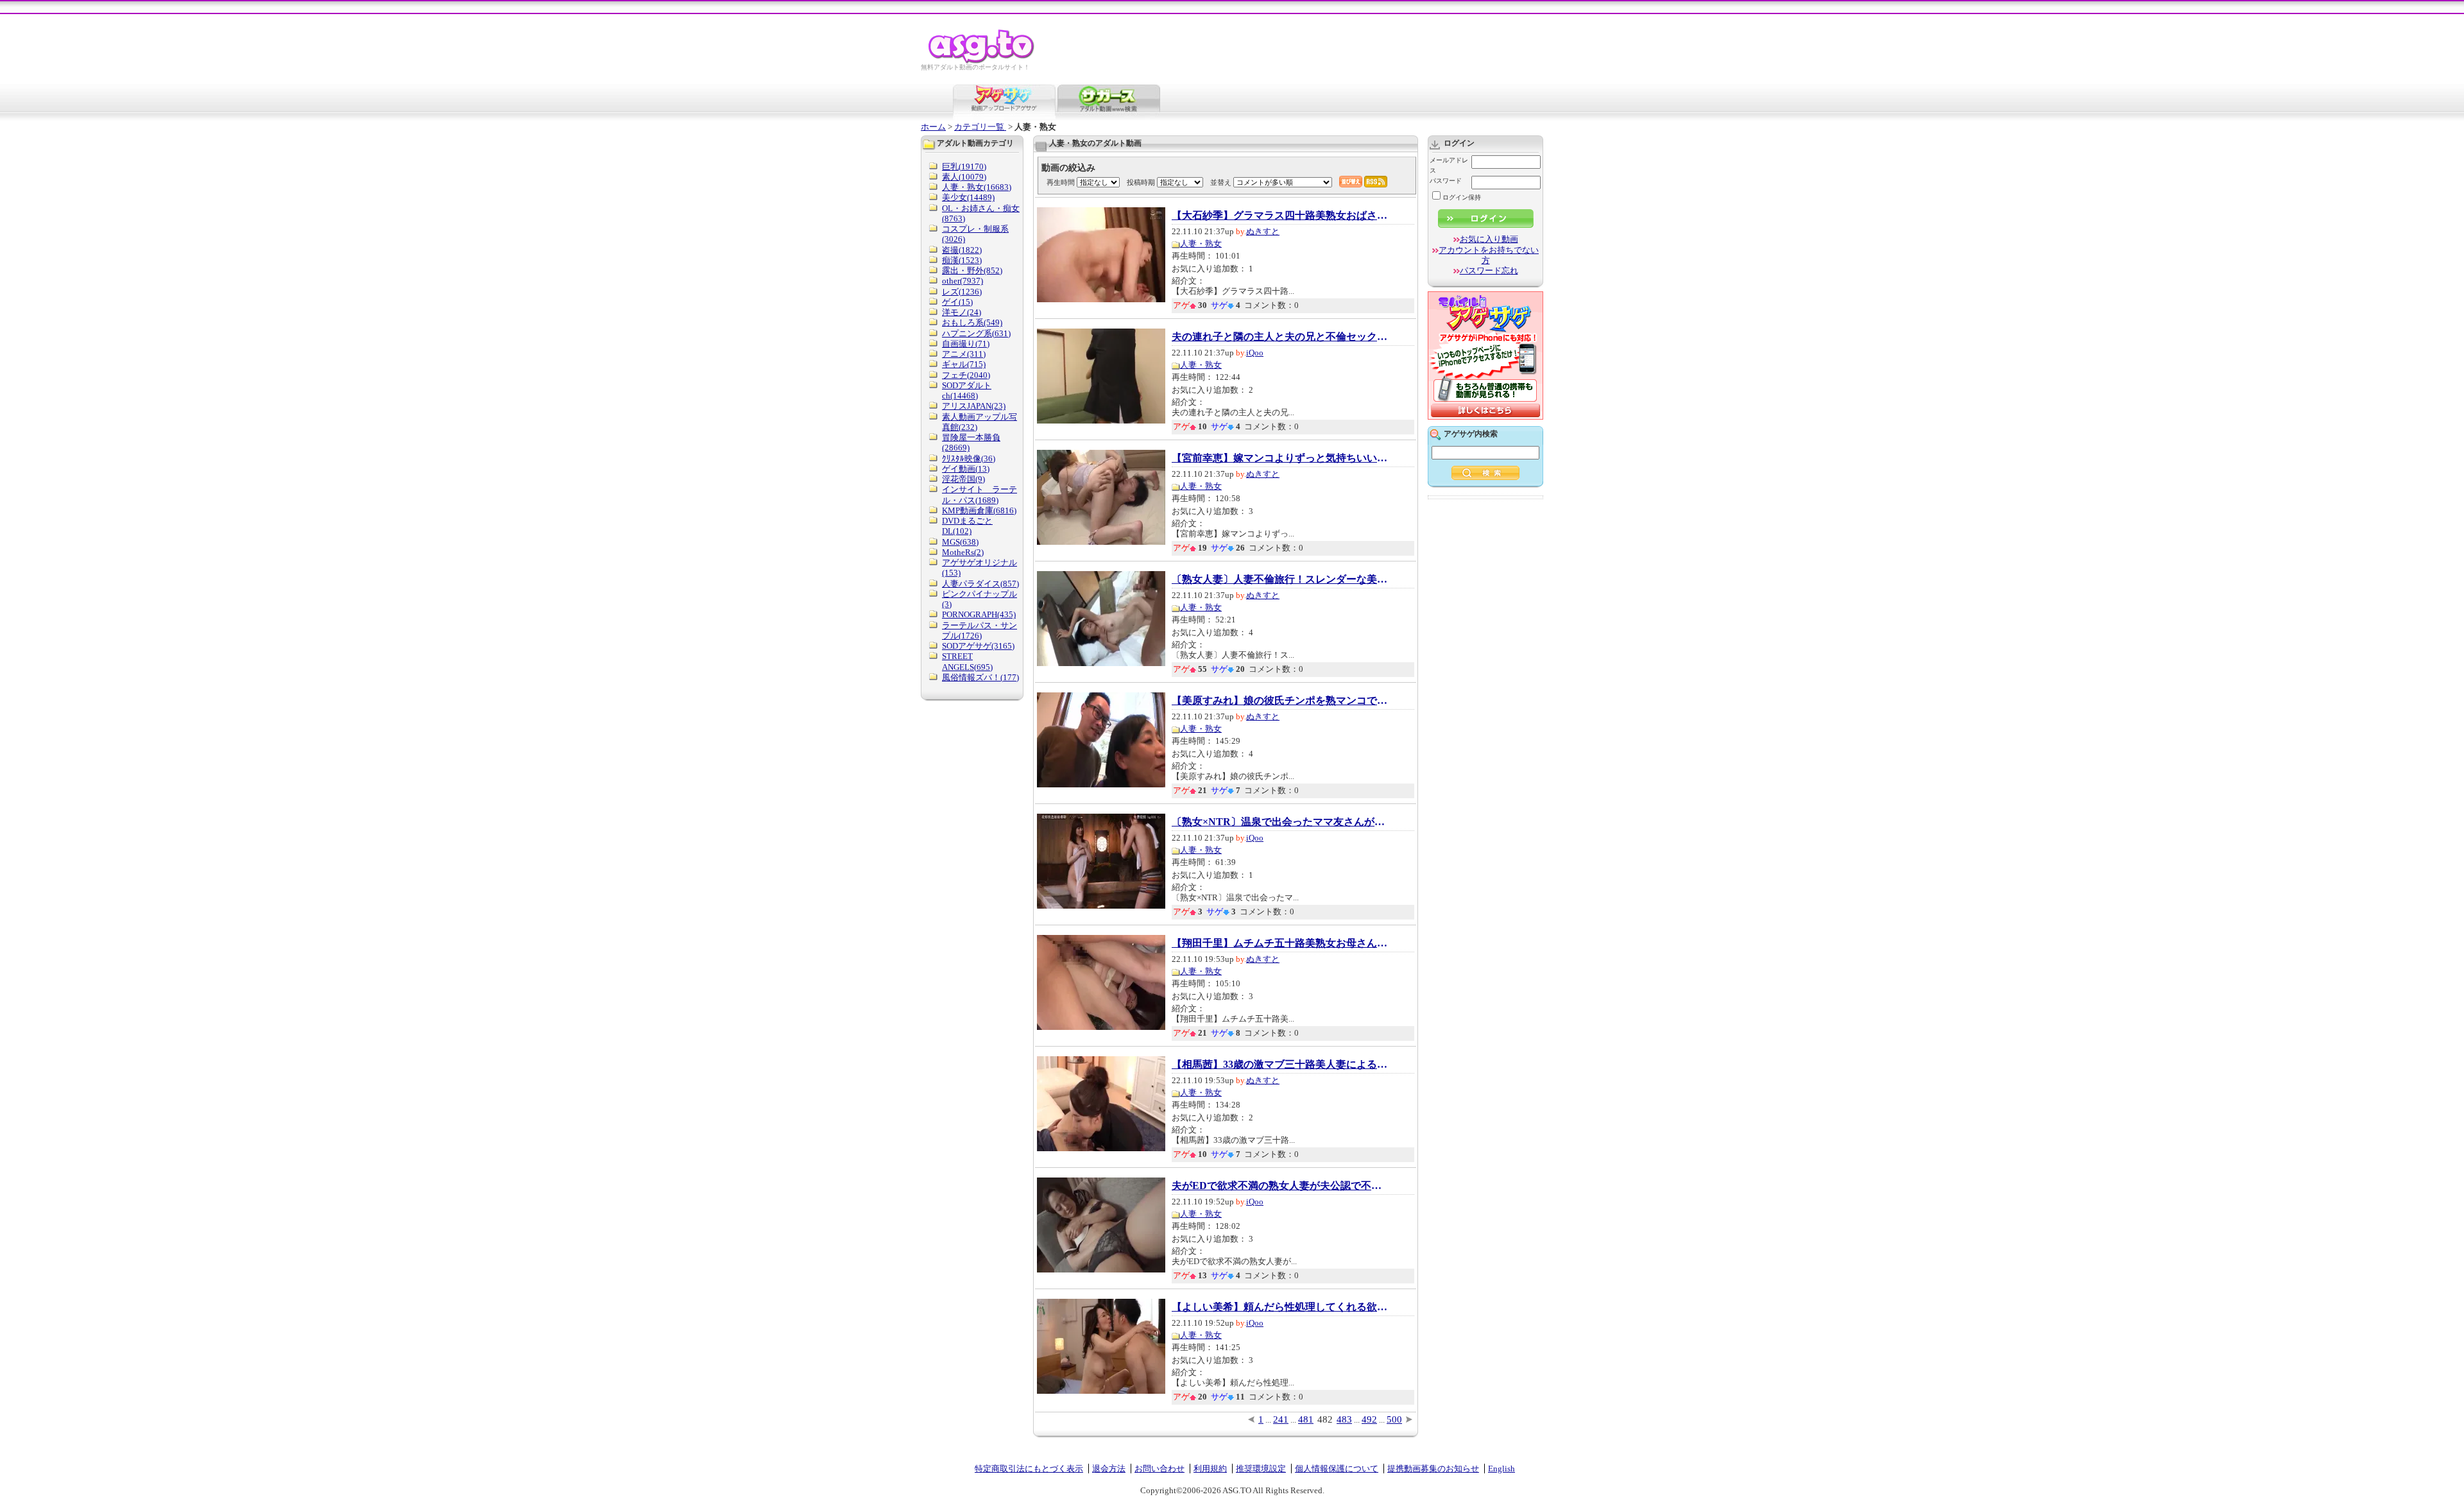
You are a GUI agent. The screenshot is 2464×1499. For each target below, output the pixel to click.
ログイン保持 (1462, 197)
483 (1344, 1419)
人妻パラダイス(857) (980, 584)
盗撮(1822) (962, 250)
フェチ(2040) (966, 375)
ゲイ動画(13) (966, 469)
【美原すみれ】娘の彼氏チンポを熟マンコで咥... (1281, 701)
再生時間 (1061, 182)
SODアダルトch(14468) (967, 390)
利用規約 (1210, 1469)
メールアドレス (1449, 165)
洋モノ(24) (962, 312)
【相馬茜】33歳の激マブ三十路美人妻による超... (1281, 1065)
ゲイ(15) (957, 302)
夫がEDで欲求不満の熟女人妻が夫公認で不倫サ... (1281, 1186)
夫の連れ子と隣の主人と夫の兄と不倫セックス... (1281, 337)
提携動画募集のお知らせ (1433, 1469)
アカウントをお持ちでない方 (1489, 255)
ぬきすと (1263, 231)
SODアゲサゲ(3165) (978, 646)
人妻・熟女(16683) (977, 187)
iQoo (1255, 353)
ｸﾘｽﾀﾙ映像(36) (969, 458)
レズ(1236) (962, 292)
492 (1369, 1419)
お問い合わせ (1159, 1469)
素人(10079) (964, 177)
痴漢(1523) (962, 260)
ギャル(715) (964, 364)
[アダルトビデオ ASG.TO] (982, 61)
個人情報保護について (1337, 1469)
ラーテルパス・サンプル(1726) (980, 630)
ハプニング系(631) (976, 333)
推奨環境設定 (1261, 1469)
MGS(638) (960, 542)
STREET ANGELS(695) (967, 661)
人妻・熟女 (1201, 244)
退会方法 (1109, 1469)
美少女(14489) (968, 197)
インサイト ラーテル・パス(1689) (980, 494)
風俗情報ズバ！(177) (980, 677)
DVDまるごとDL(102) (967, 526)
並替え (1221, 182)
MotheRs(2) (963, 552)
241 (1281, 1419)
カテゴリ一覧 (980, 127)
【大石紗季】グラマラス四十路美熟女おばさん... (1281, 216)
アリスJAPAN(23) (974, 406)
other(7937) (963, 281)
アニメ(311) (964, 354)
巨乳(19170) (964, 167)
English (1502, 1469)
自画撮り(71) (966, 344)
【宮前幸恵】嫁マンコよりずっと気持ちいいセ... (1281, 458)
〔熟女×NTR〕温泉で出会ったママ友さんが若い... (1281, 822)
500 (1394, 1419)
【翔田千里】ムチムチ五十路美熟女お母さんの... (1281, 943)
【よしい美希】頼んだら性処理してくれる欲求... (1281, 1307)
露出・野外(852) (972, 270)
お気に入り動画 (1489, 239)
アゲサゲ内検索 (1471, 434)
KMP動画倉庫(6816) (979, 510)
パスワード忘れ (1489, 270)
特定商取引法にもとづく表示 (1029, 1469)
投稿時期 (1141, 182)
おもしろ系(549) (972, 322)
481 (1306, 1419)
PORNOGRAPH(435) (979, 614)
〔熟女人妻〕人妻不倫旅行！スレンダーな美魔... (1281, 579)
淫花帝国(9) (963, 479)
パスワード (1446, 181)
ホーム (933, 127)
